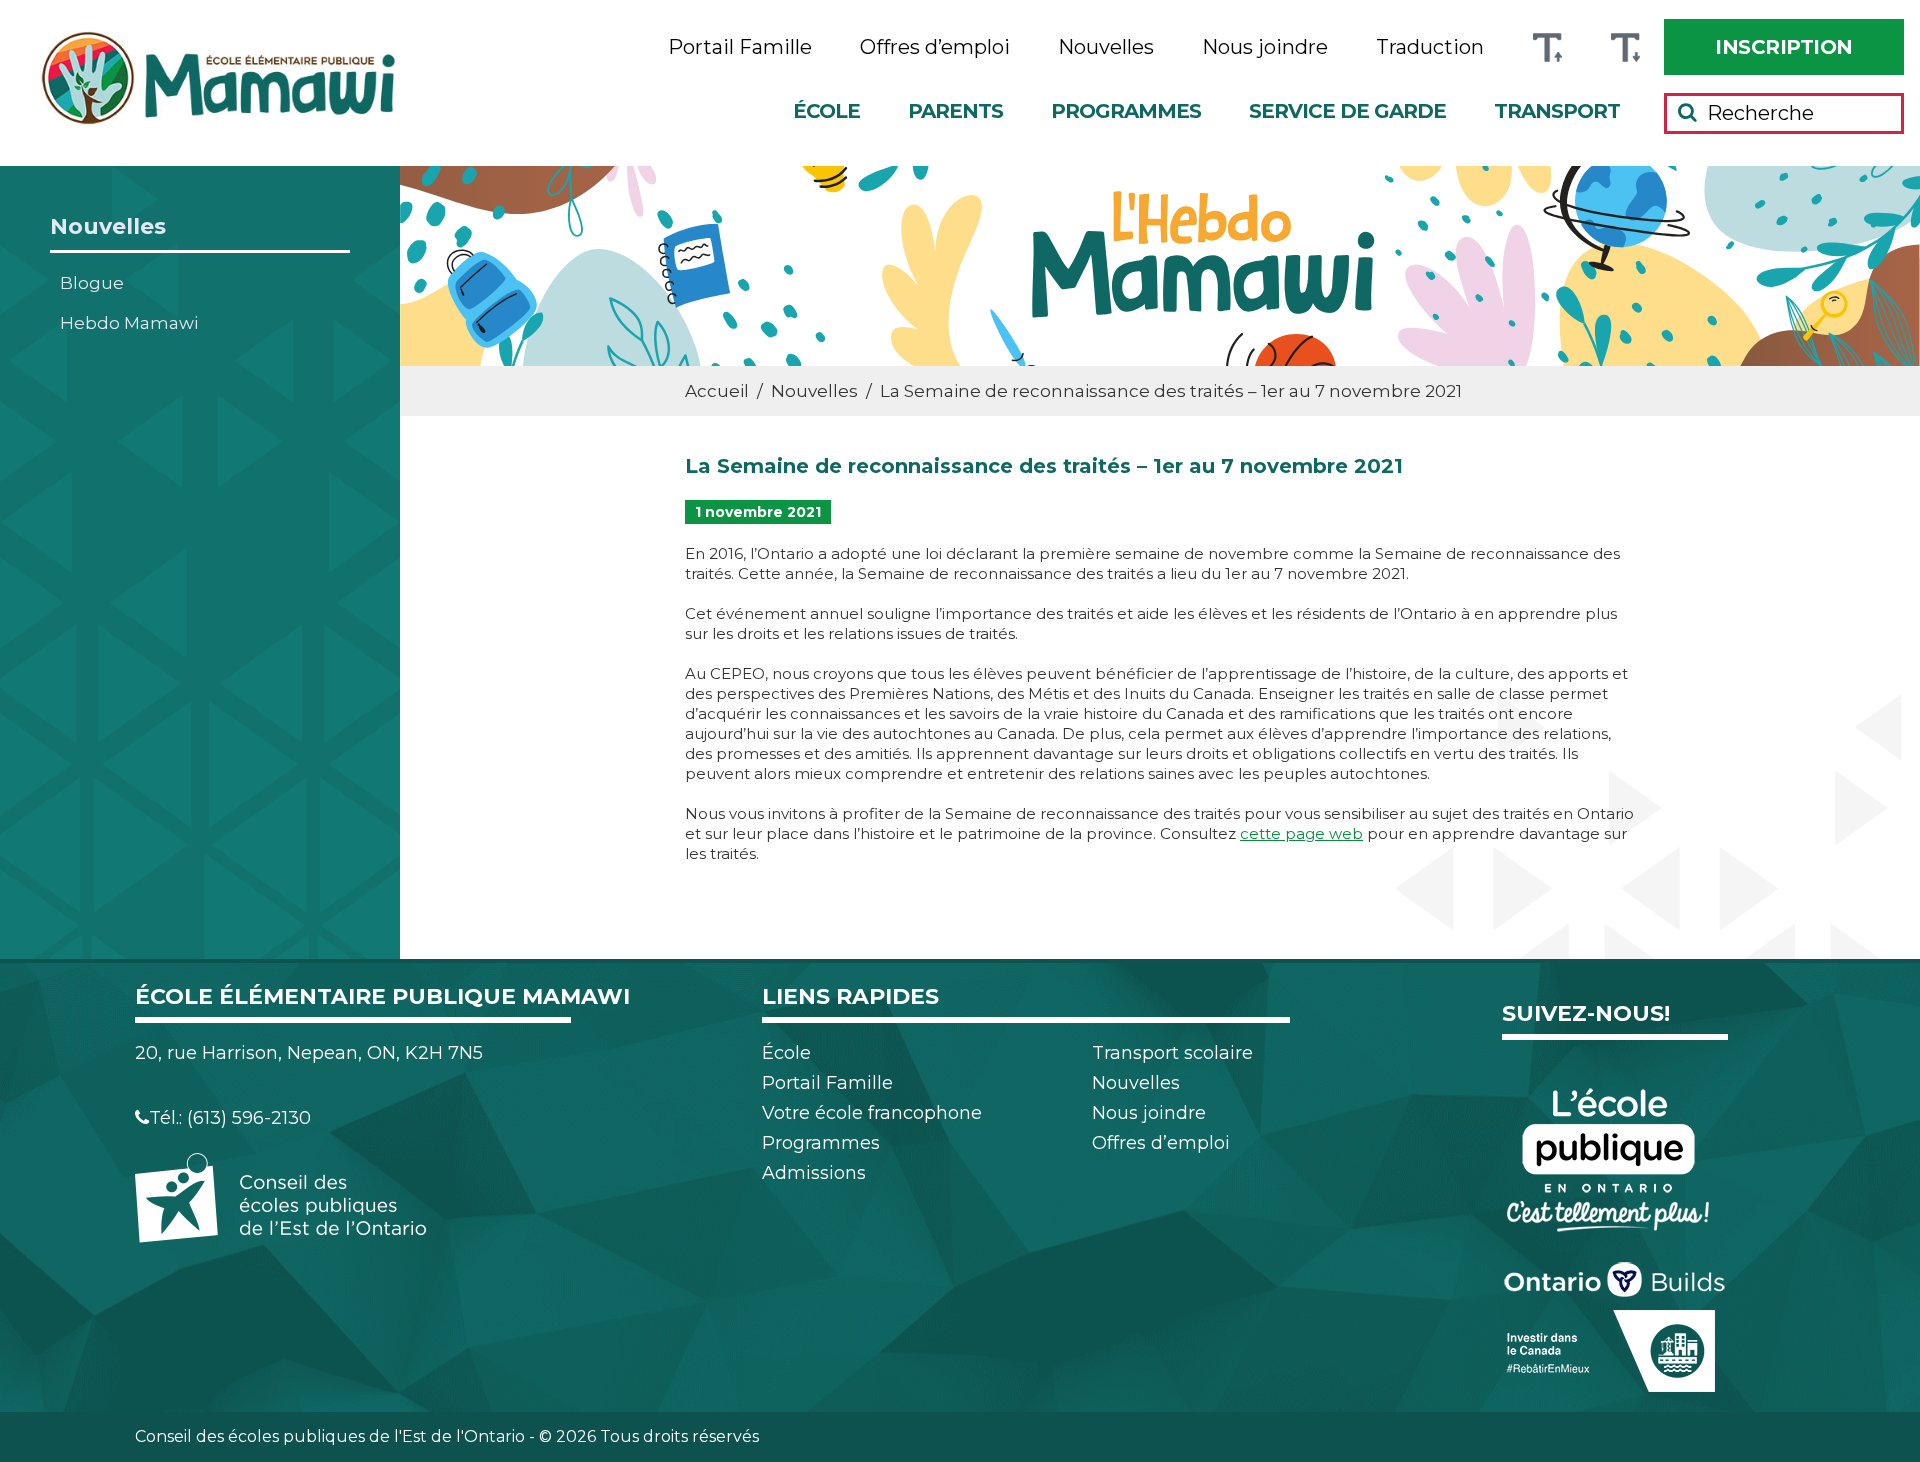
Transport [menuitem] (1557, 111)
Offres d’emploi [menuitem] (935, 47)
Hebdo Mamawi (129, 323)
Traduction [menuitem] (1430, 47)
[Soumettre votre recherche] (1687, 112)
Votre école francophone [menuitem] (872, 1113)
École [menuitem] (826, 111)
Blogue (92, 283)
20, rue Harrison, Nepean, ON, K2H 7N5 (309, 1053)
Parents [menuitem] (955, 111)
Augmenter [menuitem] (1547, 47)
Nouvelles (108, 226)
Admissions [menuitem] (814, 1173)
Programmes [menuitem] (1126, 111)
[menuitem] (1784, 47)
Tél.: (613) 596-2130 (230, 1118)
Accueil (717, 391)
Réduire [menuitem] (1625, 47)
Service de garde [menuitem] (1347, 111)
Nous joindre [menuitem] (1265, 47)
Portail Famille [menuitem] (740, 47)
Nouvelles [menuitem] (1106, 47)
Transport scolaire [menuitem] (1172, 1053)
